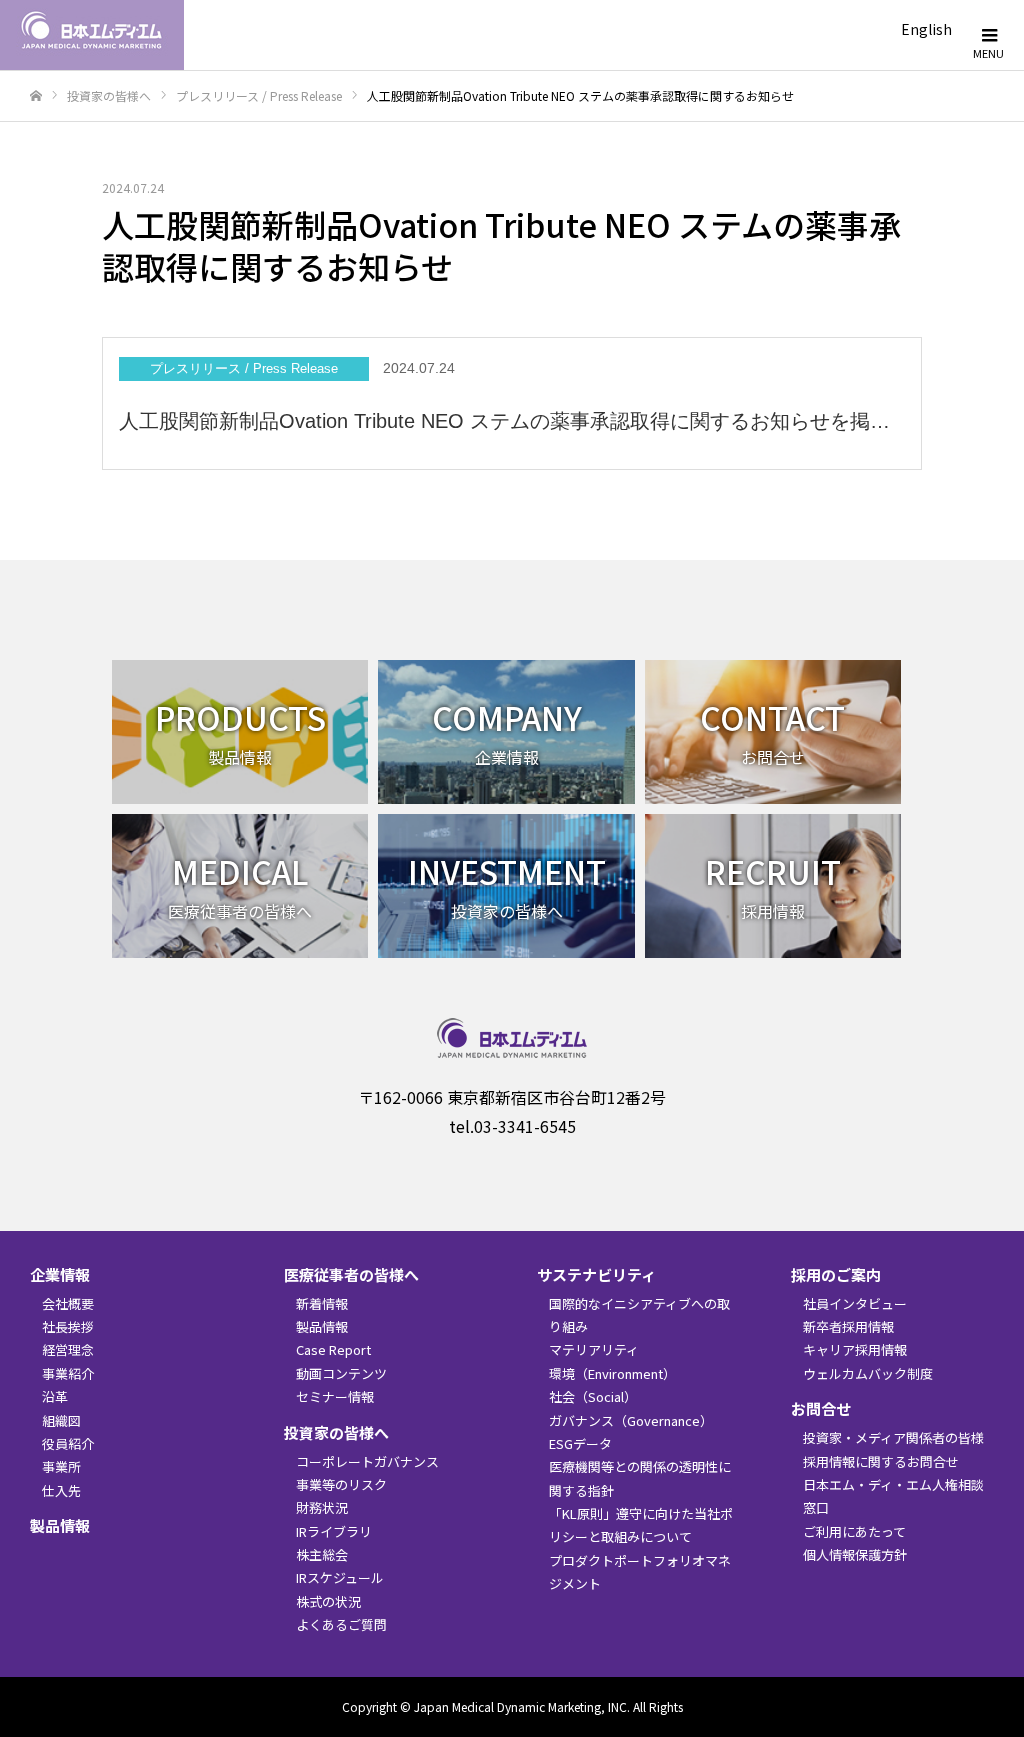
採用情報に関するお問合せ (881, 1461)
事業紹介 (68, 1373)
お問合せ (821, 1408)
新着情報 (322, 1303)
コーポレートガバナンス (367, 1461)
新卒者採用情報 (848, 1326)
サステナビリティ (596, 1274)
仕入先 (61, 1490)
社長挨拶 (68, 1326)
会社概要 (68, 1303)
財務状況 (322, 1507)
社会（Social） (593, 1396)
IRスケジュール (340, 1577)
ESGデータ (580, 1443)
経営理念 (68, 1349)
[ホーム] (36, 96)
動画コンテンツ (341, 1373)
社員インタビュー (855, 1303)
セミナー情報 (335, 1396)
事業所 (61, 1466)
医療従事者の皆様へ (351, 1274)
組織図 (61, 1420)
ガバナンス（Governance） (631, 1420)
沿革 (55, 1396)
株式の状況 (328, 1601)
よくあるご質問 (341, 1624)
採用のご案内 (836, 1274)
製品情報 (60, 1525)
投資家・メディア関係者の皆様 (893, 1437)
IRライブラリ (334, 1531)
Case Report (333, 1349)
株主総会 (322, 1554)
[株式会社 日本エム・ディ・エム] (92, 35)
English (926, 29)
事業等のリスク (341, 1484)
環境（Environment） (612, 1373)
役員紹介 (68, 1443)
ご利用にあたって (854, 1531)
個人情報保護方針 (855, 1554)
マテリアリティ (594, 1349)
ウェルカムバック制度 (868, 1373)
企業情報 (60, 1274)
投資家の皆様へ (336, 1432)
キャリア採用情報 (855, 1349)
